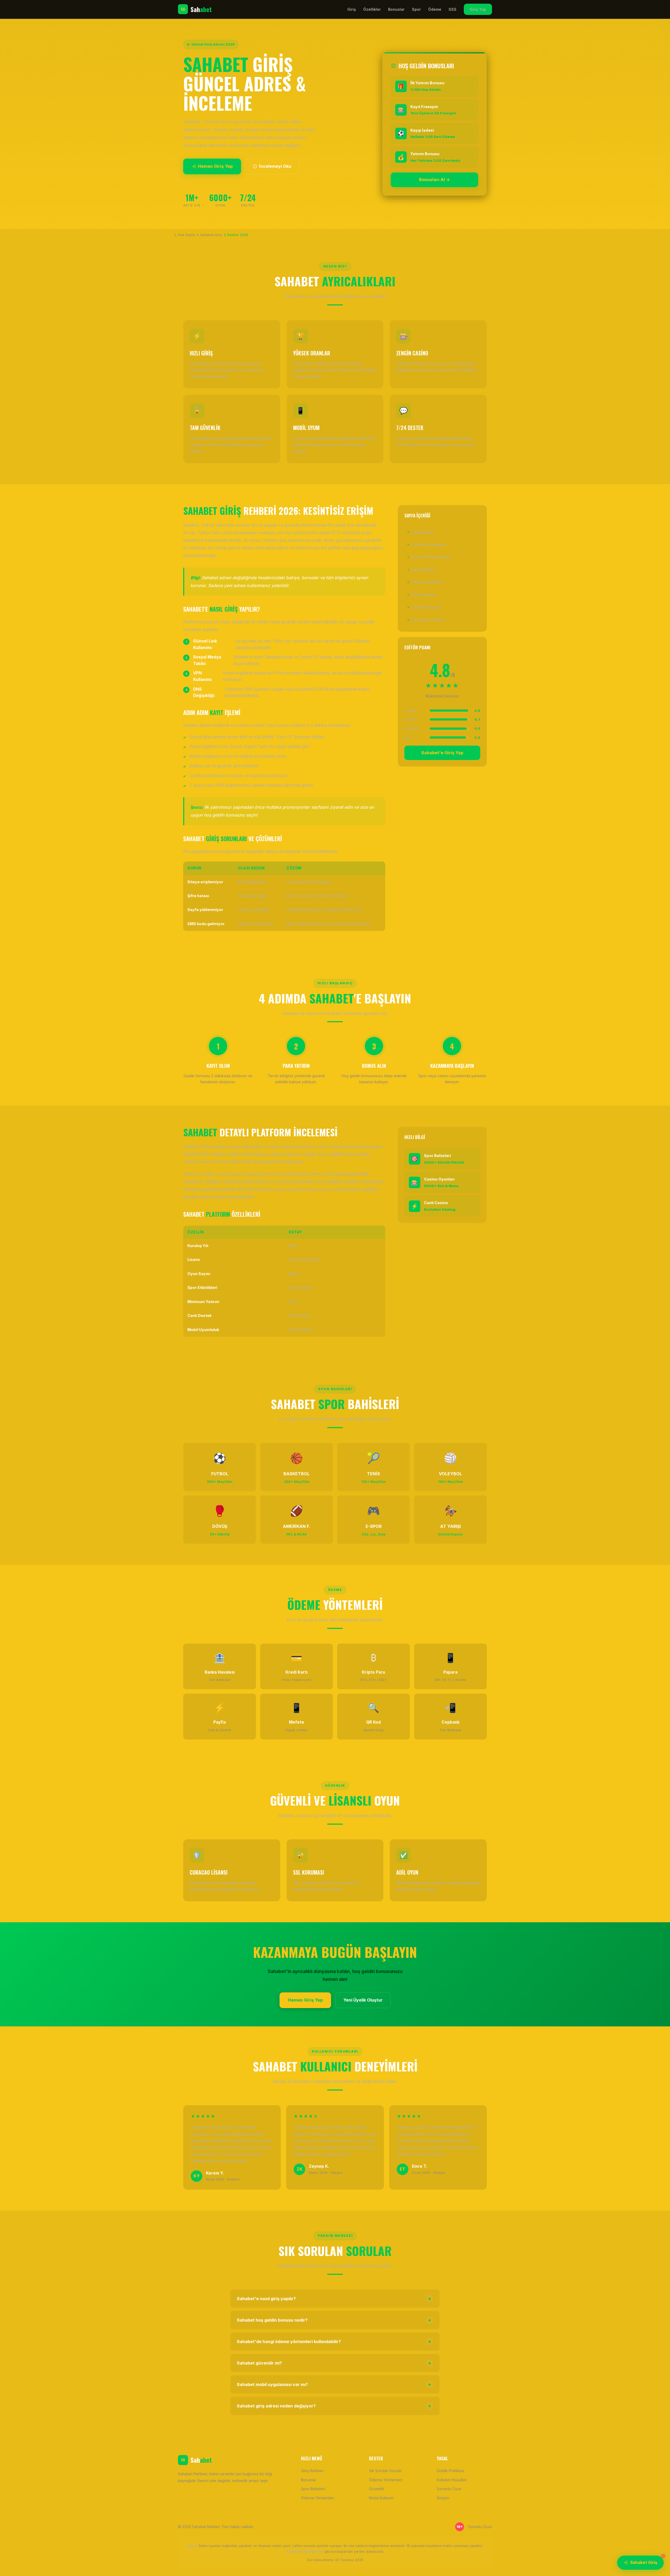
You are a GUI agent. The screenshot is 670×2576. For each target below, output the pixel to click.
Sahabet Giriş (644, 2563)
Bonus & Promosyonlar (431, 557)
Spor (416, 9)
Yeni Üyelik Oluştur (363, 2000)
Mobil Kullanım (424, 595)
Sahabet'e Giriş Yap (442, 753)
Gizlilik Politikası (451, 2471)
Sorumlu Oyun (449, 2489)
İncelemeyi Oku (275, 166)
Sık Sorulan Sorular (428, 620)
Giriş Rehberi (423, 532)
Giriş (352, 9)
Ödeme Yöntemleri (428, 582)
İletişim (443, 2498)
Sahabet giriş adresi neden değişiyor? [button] (334, 2406)
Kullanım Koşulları (452, 2480)
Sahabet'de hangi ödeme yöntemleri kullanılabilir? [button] (334, 2342)
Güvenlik (377, 2489)
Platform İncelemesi (429, 544)
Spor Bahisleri (424, 570)
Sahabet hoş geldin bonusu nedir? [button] (334, 2320)
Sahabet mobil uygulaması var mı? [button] (334, 2384)
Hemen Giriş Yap (215, 166)
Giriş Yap (478, 9)
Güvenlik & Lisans (427, 607)
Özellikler (372, 9)
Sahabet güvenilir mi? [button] (334, 2363)
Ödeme (435, 9)
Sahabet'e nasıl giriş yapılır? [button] (334, 2299)
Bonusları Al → (434, 180)
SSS (453, 9)
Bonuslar (396, 9)
